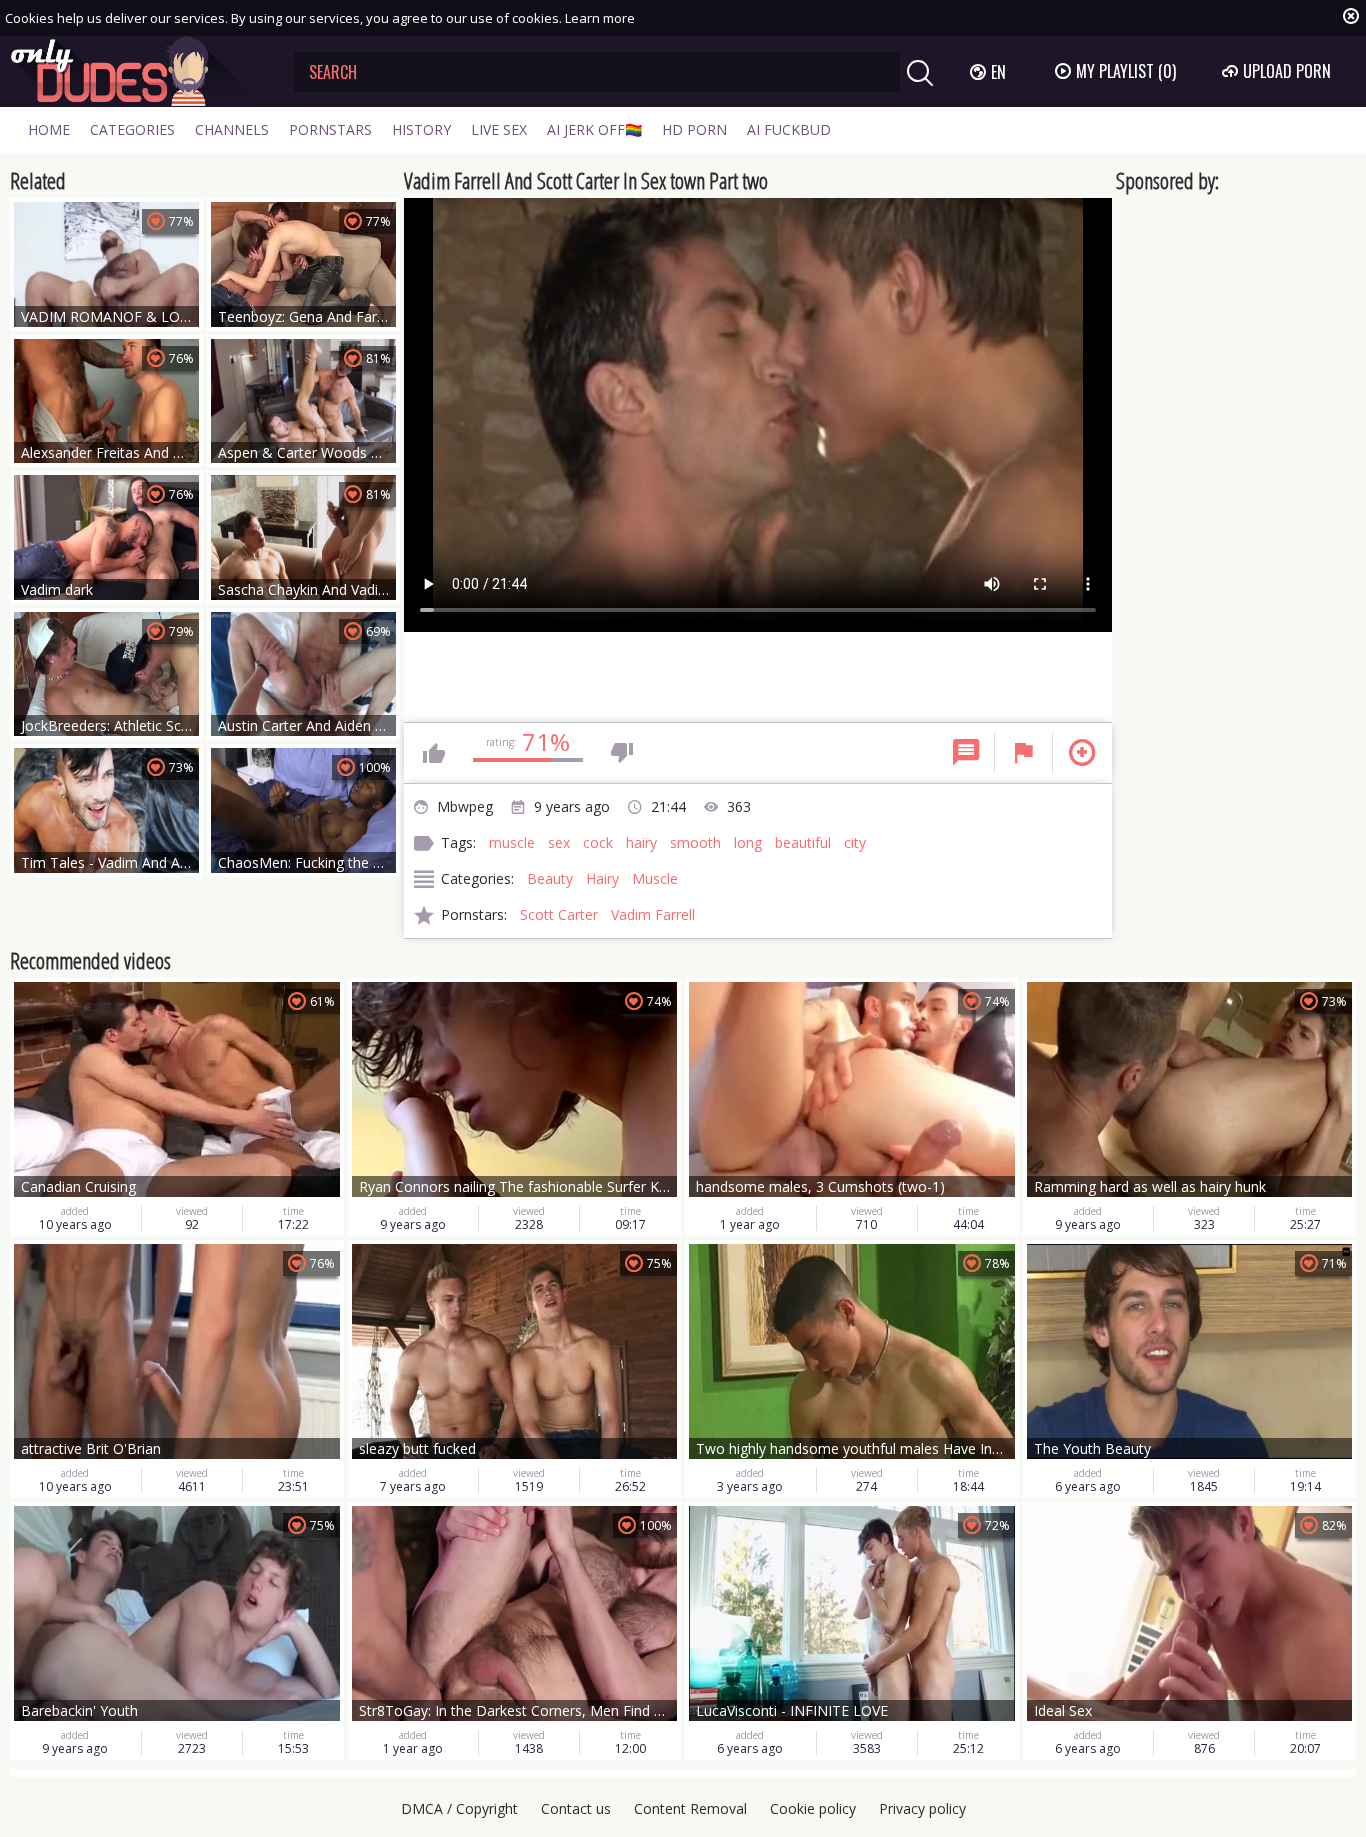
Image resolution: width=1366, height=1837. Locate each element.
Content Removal (690, 1808)
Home (49, 129)
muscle (512, 842)
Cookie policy (813, 1808)
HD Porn (694, 129)
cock (598, 842)
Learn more (600, 18)
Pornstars (330, 129)
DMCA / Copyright (459, 1808)
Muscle (655, 878)
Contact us (576, 1808)
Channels (232, 129)
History (421, 129)
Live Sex (499, 129)
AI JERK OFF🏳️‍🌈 (594, 129)
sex (559, 842)
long (748, 842)
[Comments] (966, 753)
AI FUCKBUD (789, 129)
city (855, 842)
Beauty (550, 878)
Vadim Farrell (653, 914)
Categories (132, 129)
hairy (641, 842)
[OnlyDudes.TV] (137, 71)
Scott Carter (559, 914)
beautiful (803, 842)
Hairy (602, 878)
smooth (695, 842)
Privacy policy (922, 1808)
